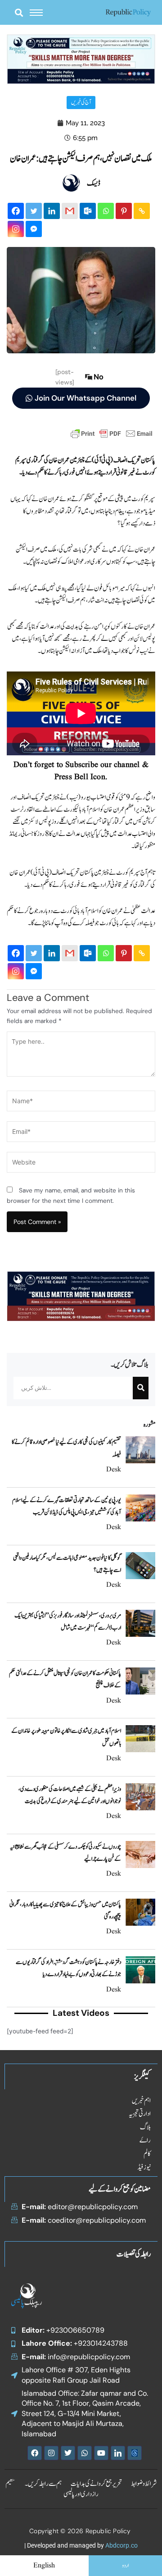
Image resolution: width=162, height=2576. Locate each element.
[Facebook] (16, 211)
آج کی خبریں (81, 103)
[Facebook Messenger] (34, 229)
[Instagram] (16, 229)
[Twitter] (34, 211)
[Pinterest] (124, 211)
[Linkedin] (52, 211)
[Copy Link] (142, 211)
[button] (19, 12)
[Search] (141, 1388)
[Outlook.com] (88, 211)
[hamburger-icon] (36, 13)
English (44, 2566)
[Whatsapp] (106, 211)
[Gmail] (70, 211)
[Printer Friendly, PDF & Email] (112, 433)
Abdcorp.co (121, 2545)
